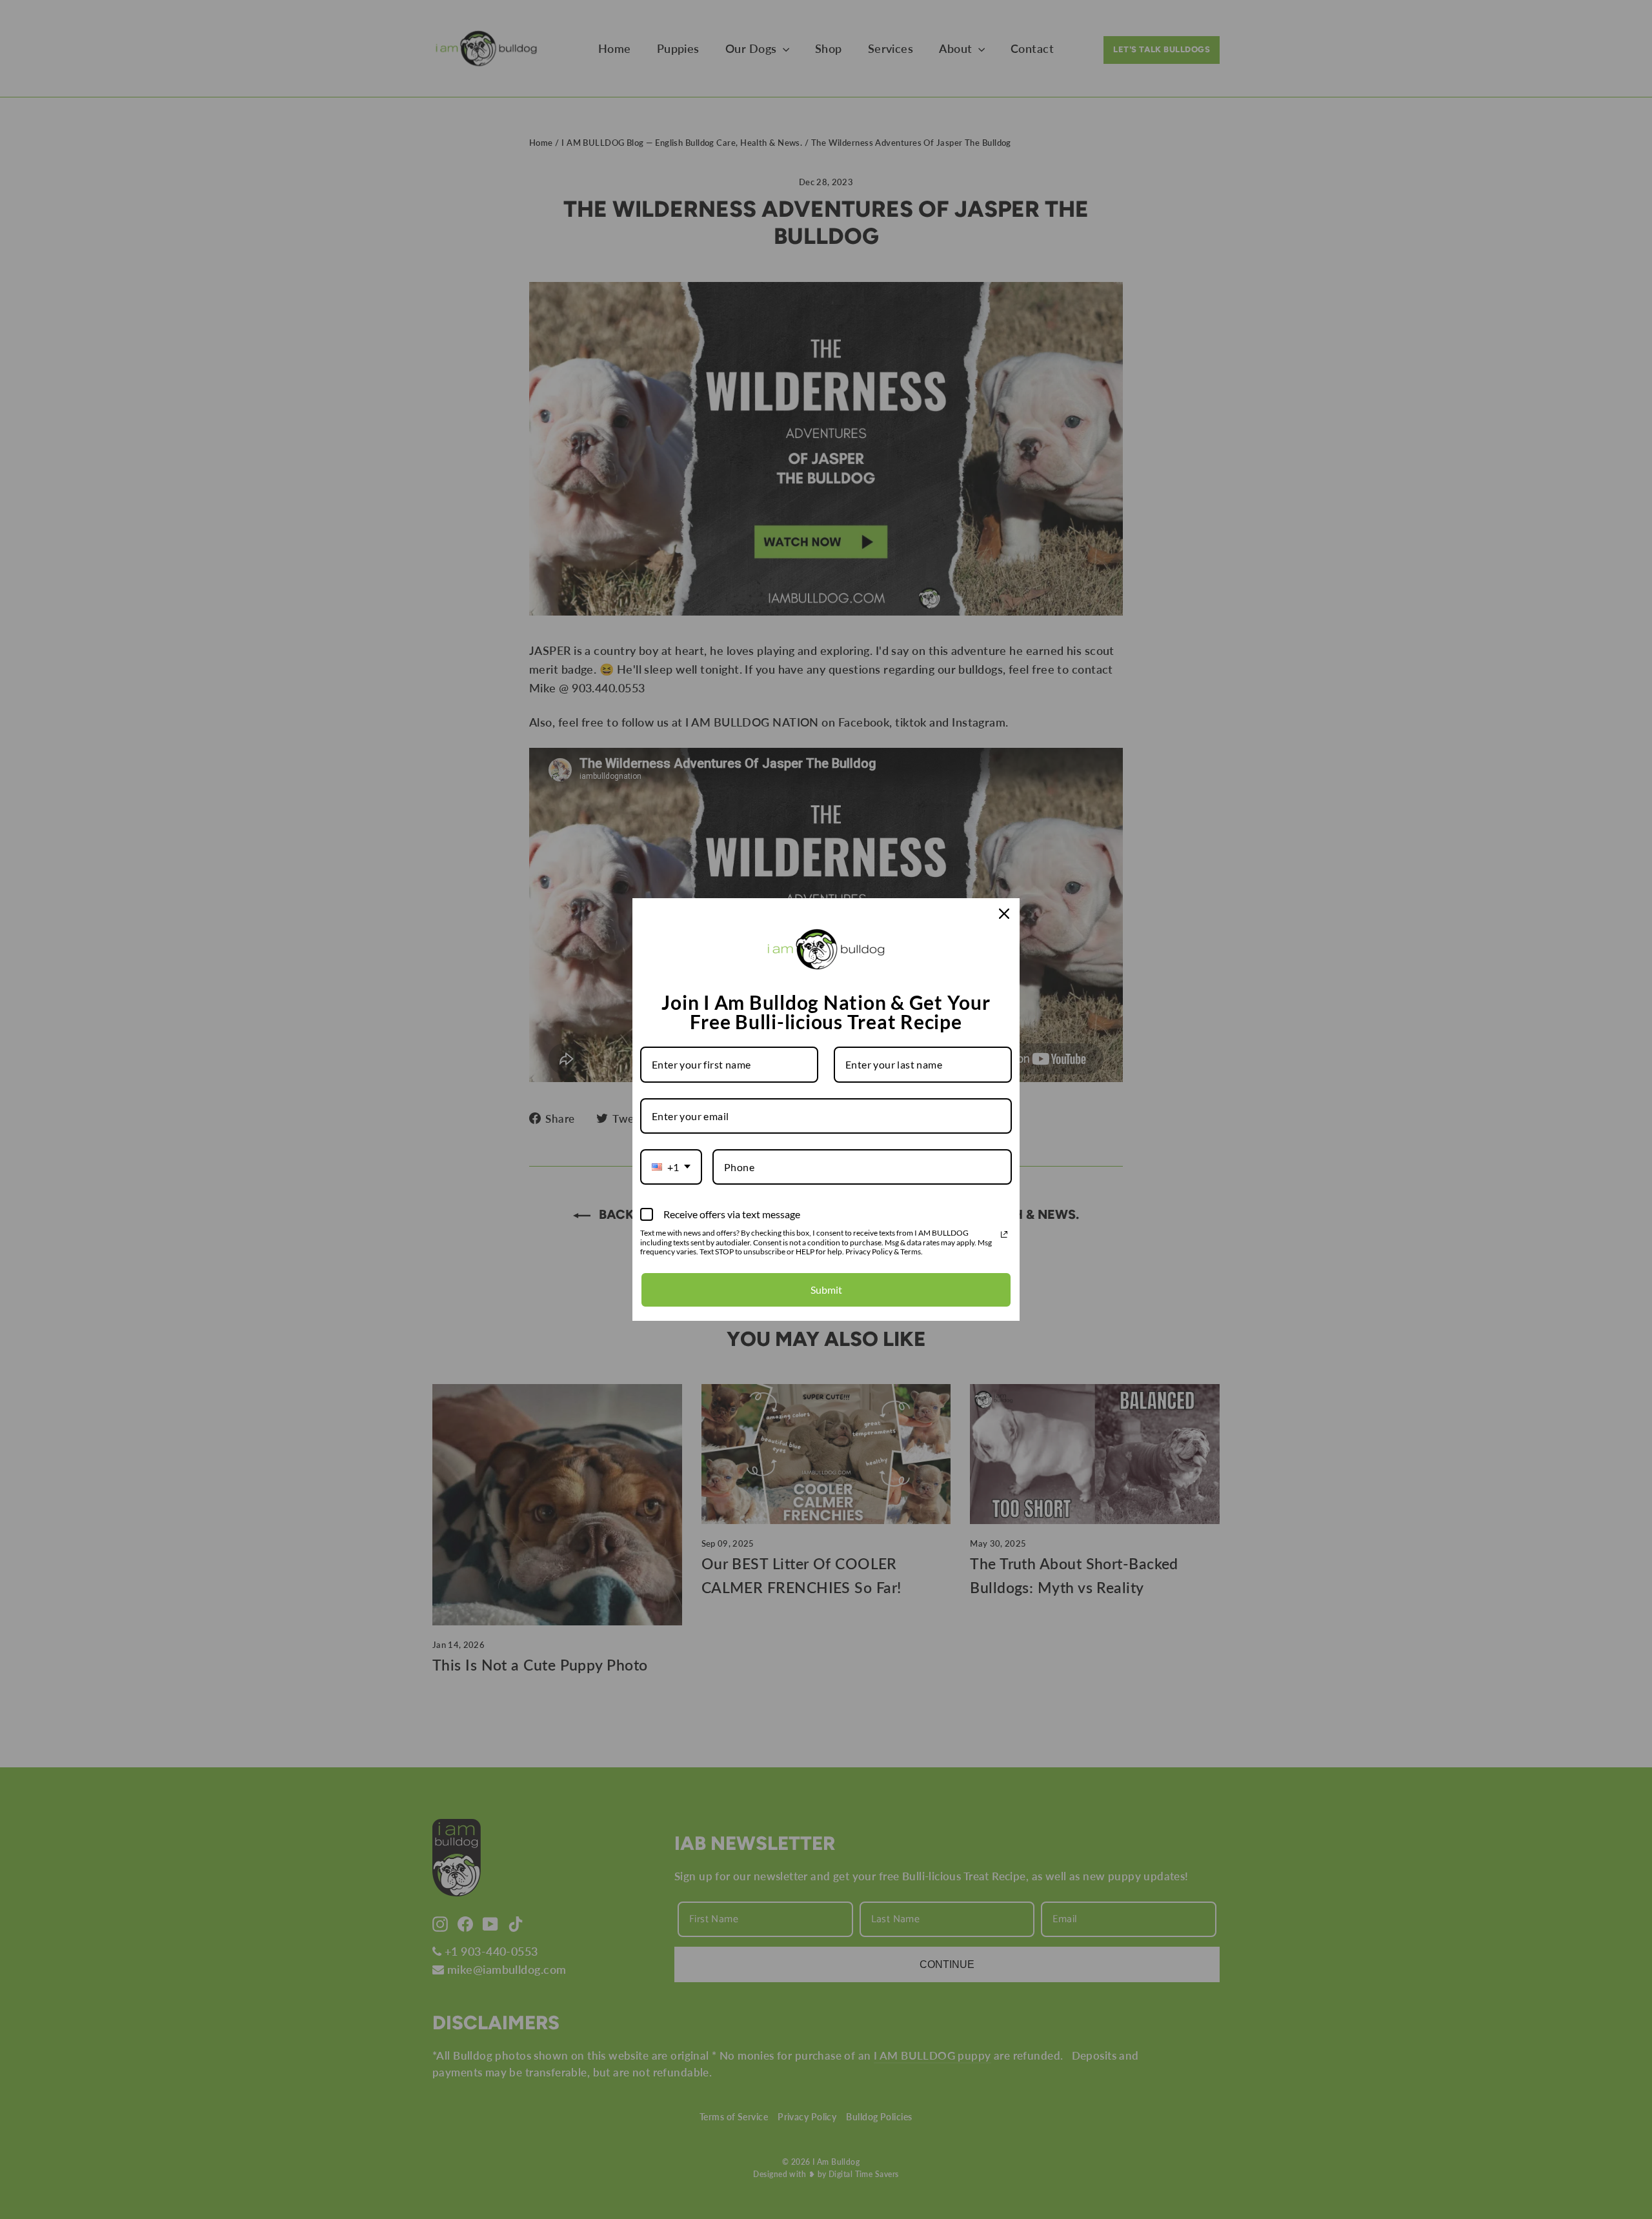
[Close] (1004, 914)
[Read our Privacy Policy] (1004, 1234)
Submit (826, 1290)
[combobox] (671, 1167)
